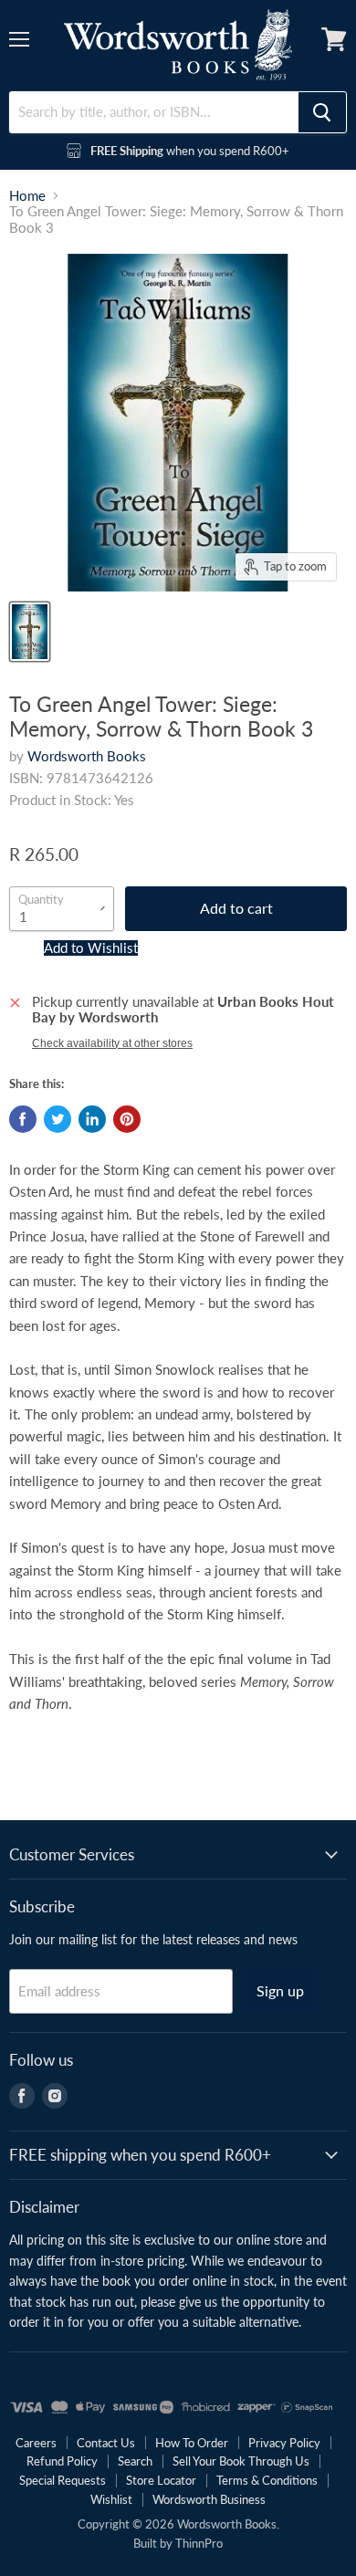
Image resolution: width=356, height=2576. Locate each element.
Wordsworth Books (87, 756)
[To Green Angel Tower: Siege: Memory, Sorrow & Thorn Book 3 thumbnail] (30, 632)
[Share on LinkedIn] (92, 1119)
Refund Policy (62, 2461)
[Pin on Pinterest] (127, 1119)
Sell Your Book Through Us (241, 2461)
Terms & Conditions (267, 2480)
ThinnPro (199, 2543)
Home (27, 196)
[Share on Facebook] (23, 1119)
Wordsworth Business (209, 2499)
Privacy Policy (284, 2443)
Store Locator (161, 2480)
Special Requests (63, 2480)
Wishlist (111, 2499)
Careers (36, 2443)
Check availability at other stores (112, 1043)
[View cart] (334, 39)
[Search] (322, 112)
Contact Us (106, 2443)
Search (135, 2461)
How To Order (192, 2443)
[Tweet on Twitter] (58, 1119)
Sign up (280, 1990)
